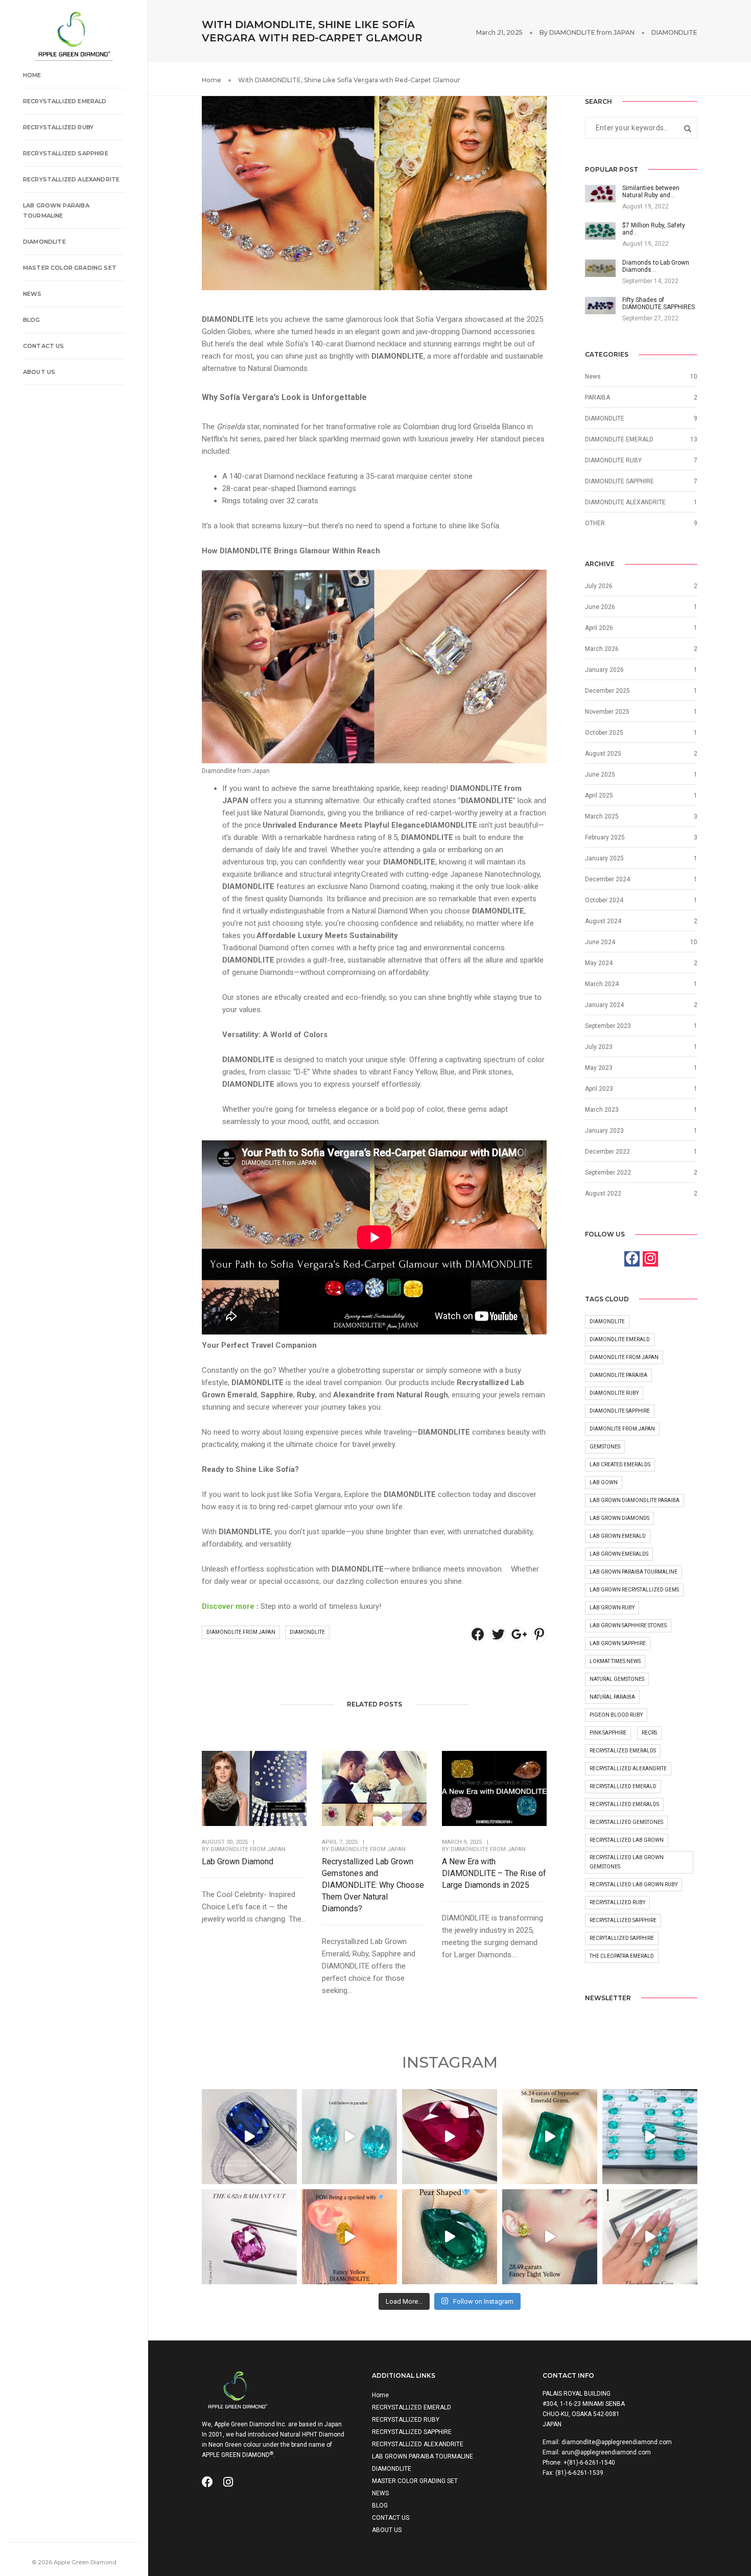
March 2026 (602, 649)
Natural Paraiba (612, 1697)
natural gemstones (617, 1679)
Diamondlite (307, 1632)
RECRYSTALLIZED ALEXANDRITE (71, 179)
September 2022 (608, 1173)
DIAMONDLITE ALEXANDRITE (625, 502)
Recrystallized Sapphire (623, 1920)
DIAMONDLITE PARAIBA (618, 1375)
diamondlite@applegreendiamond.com (617, 2442)
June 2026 (600, 607)
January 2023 (604, 1131)
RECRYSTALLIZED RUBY (58, 127)
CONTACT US (44, 346)
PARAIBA (597, 397)
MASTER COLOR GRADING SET (70, 268)
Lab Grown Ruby (612, 1608)
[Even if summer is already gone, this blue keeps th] (349, 2137)
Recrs (649, 1733)
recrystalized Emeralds (623, 1751)
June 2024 (600, 942)
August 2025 (603, 754)
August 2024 (603, 921)
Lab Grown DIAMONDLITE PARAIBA (635, 1500)
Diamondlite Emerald (620, 1339)
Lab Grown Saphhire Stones (628, 1625)
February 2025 (605, 837)
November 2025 (607, 712)
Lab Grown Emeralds (619, 1554)
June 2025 (600, 775)
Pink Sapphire (608, 1733)
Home (32, 75)
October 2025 (604, 733)
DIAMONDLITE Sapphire (620, 1411)
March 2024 (602, 984)
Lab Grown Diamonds (619, 1518)
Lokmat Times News (615, 1661)
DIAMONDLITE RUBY (613, 460)
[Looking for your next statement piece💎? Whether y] (450, 2137)
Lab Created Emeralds (620, 1465)
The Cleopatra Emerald (622, 1956)
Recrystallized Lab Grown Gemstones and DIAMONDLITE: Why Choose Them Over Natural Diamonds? (373, 1885)
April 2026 (599, 628)
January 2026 (604, 670)
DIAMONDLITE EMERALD (619, 439)
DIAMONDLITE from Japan (241, 1632)
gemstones (605, 1447)
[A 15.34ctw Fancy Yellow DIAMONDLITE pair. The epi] (349, 2237)
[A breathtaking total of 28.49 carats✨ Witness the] (550, 2237)
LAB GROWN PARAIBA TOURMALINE (56, 210)
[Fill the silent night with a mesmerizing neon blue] (650, 2137)
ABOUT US (39, 372)
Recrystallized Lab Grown (627, 1840)
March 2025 (602, 816)
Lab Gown (604, 1482)
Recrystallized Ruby (617, 1902)
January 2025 (604, 858)
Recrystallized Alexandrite (628, 1769)
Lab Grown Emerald (618, 1536)
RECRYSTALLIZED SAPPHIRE (66, 153)
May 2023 (599, 1068)
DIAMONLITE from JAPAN (622, 1429)
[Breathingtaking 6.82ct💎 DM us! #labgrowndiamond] (249, 2237)
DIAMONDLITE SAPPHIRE (619, 481)
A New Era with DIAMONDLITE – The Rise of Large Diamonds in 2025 (494, 1873)
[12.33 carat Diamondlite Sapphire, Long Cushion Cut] (249, 2137)
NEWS (32, 294)
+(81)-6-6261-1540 (589, 2463)
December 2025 (607, 691)
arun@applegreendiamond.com (606, 2452)
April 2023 (599, 1089)
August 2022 (603, 1193)
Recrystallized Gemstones (626, 1822)
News (593, 377)
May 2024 (599, 963)
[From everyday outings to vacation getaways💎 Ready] (650, 2237)
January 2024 (604, 1005)
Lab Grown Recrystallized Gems (634, 1590)
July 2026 (599, 586)
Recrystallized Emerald (623, 1786)
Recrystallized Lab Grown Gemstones (627, 1862)
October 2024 (604, 900)
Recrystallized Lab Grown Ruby (633, 1884)
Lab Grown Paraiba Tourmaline (633, 1572)
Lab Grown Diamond (238, 1861)
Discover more (228, 1606)
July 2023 (599, 1047)
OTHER (595, 523)
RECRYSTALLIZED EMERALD (65, 101)
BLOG (32, 320)
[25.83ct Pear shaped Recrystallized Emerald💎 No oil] (450, 2237)
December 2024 (607, 879)
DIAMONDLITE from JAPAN (592, 32)
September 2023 (608, 1026)
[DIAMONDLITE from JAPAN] (74, 35)
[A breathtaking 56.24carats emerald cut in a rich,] (550, 2137)
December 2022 (607, 1152)
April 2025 (599, 795)
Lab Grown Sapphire (618, 1643)
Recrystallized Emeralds (624, 1804)
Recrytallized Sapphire (622, 1938)
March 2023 (602, 1110)
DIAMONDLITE (44, 242)
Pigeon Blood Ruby (616, 1715)
